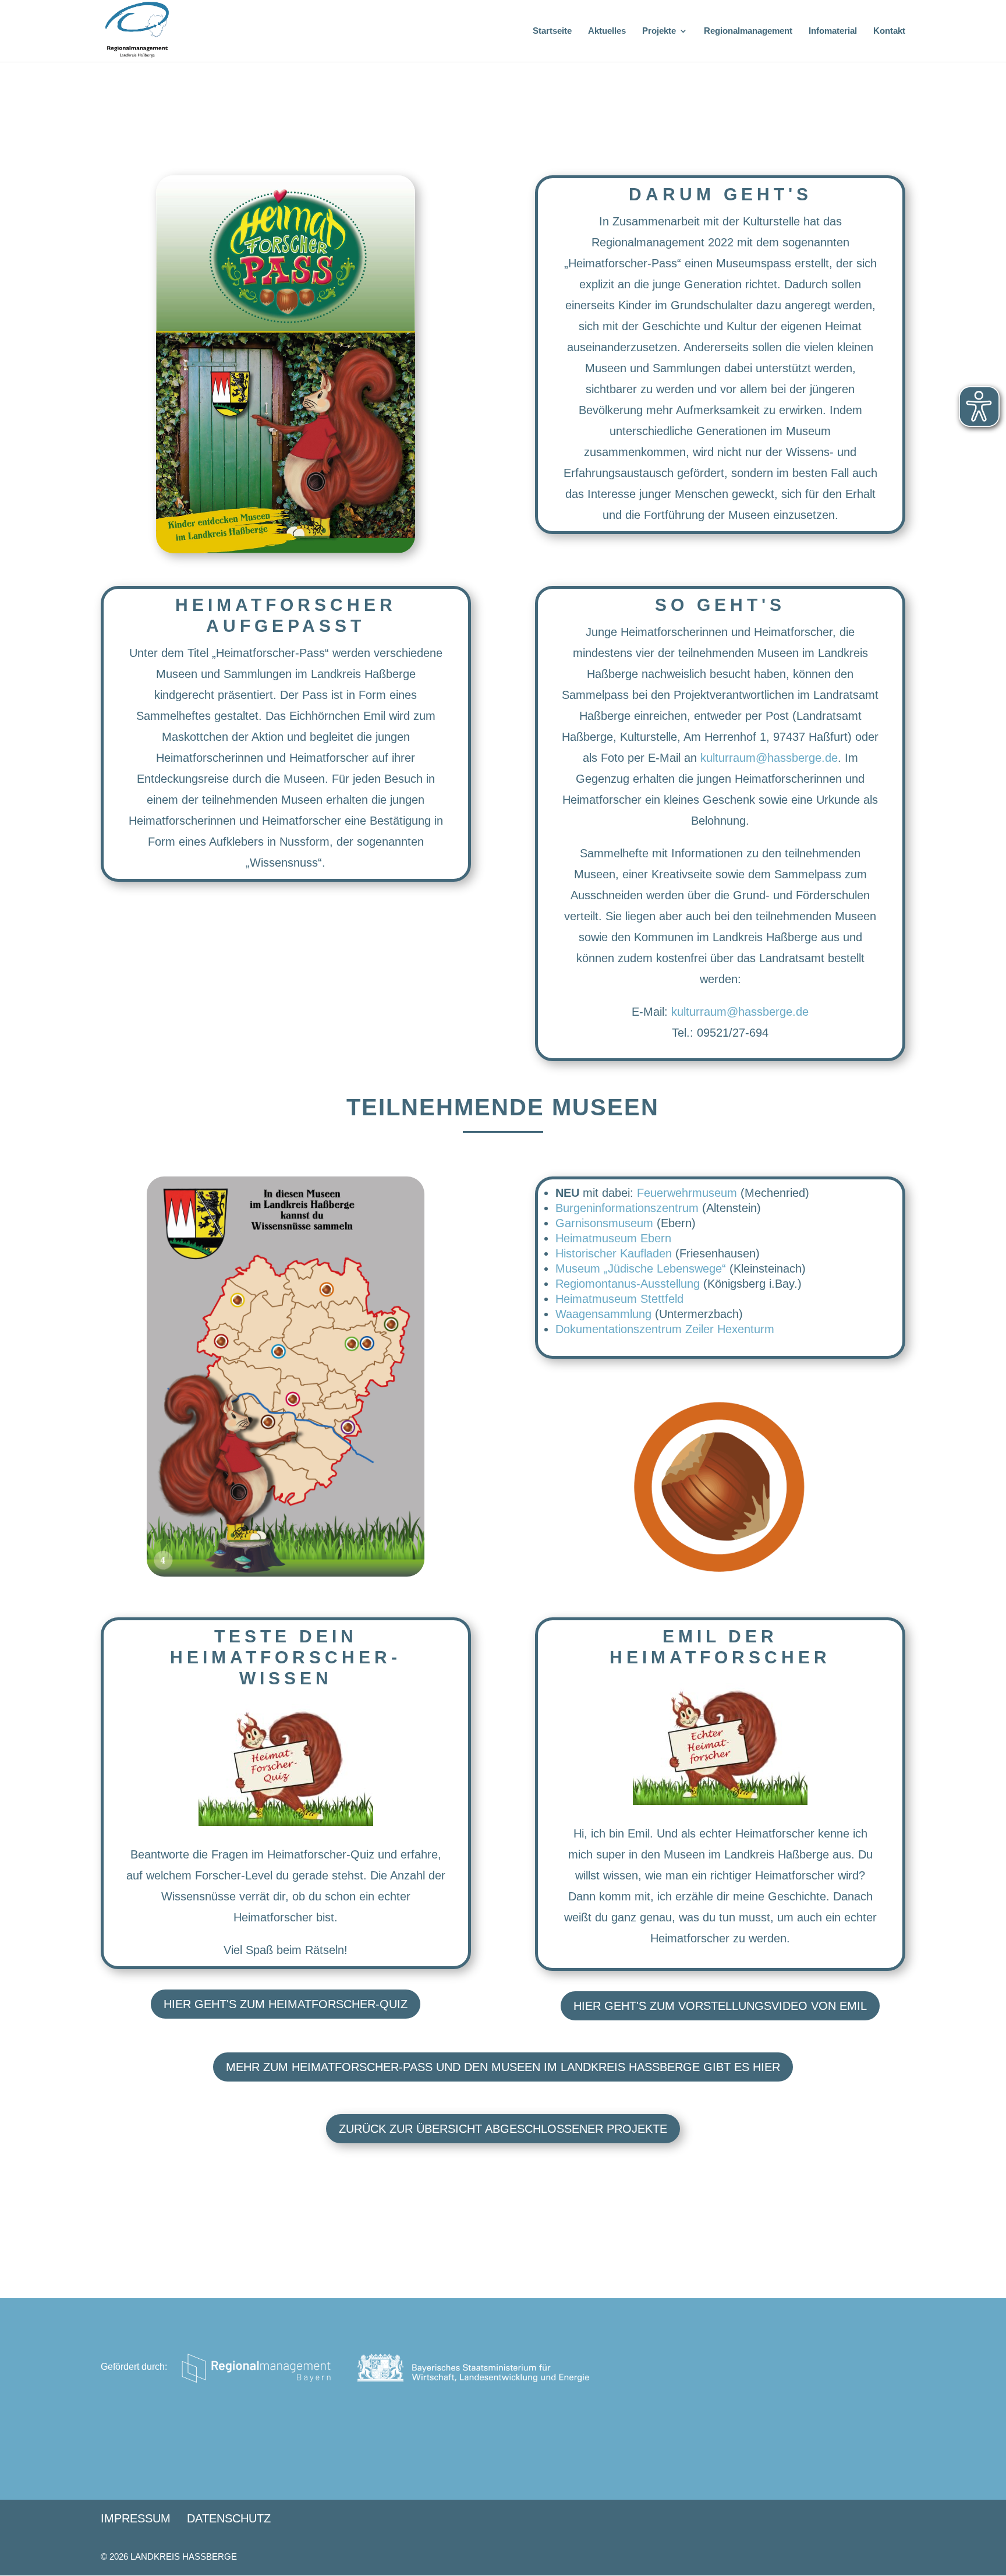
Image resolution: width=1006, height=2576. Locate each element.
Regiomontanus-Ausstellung (628, 1284)
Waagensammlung (603, 1314)
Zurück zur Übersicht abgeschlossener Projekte (503, 2129)
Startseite (552, 31)
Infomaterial (833, 31)
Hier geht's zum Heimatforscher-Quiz (286, 2004)
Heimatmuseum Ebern (613, 1238)
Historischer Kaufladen (614, 1253)
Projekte (659, 31)
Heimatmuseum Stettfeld (619, 1299)
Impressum (136, 2518)
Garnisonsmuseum (604, 1223)
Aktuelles (607, 31)
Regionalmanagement (748, 31)
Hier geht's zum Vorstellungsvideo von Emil (720, 2006)
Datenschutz (229, 2518)
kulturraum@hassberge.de (769, 758)
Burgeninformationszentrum (627, 1208)
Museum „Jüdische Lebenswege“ (641, 1268)
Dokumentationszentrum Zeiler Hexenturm (665, 1329)
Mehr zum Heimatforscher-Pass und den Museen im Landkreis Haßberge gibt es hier (503, 2067)
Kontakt (889, 31)
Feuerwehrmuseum (687, 1193)
